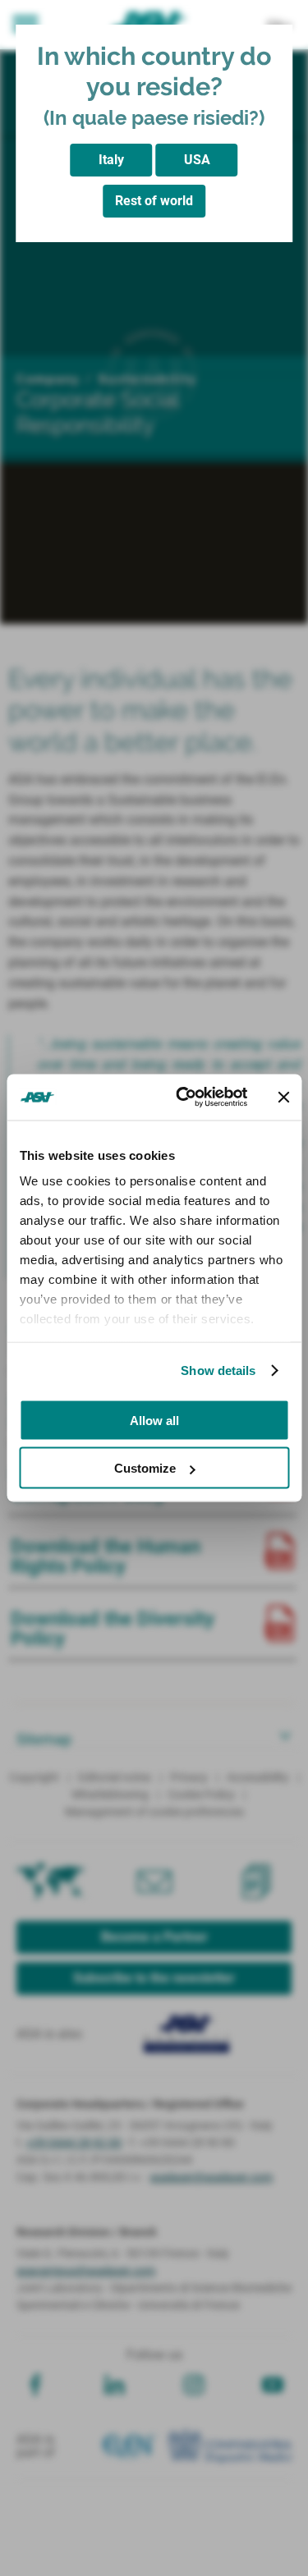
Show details (218, 1371)
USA (197, 160)
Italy (111, 160)
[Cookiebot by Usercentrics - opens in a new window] (184, 1098)
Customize (145, 1468)
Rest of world (154, 201)
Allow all (154, 1420)
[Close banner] (283, 1097)
